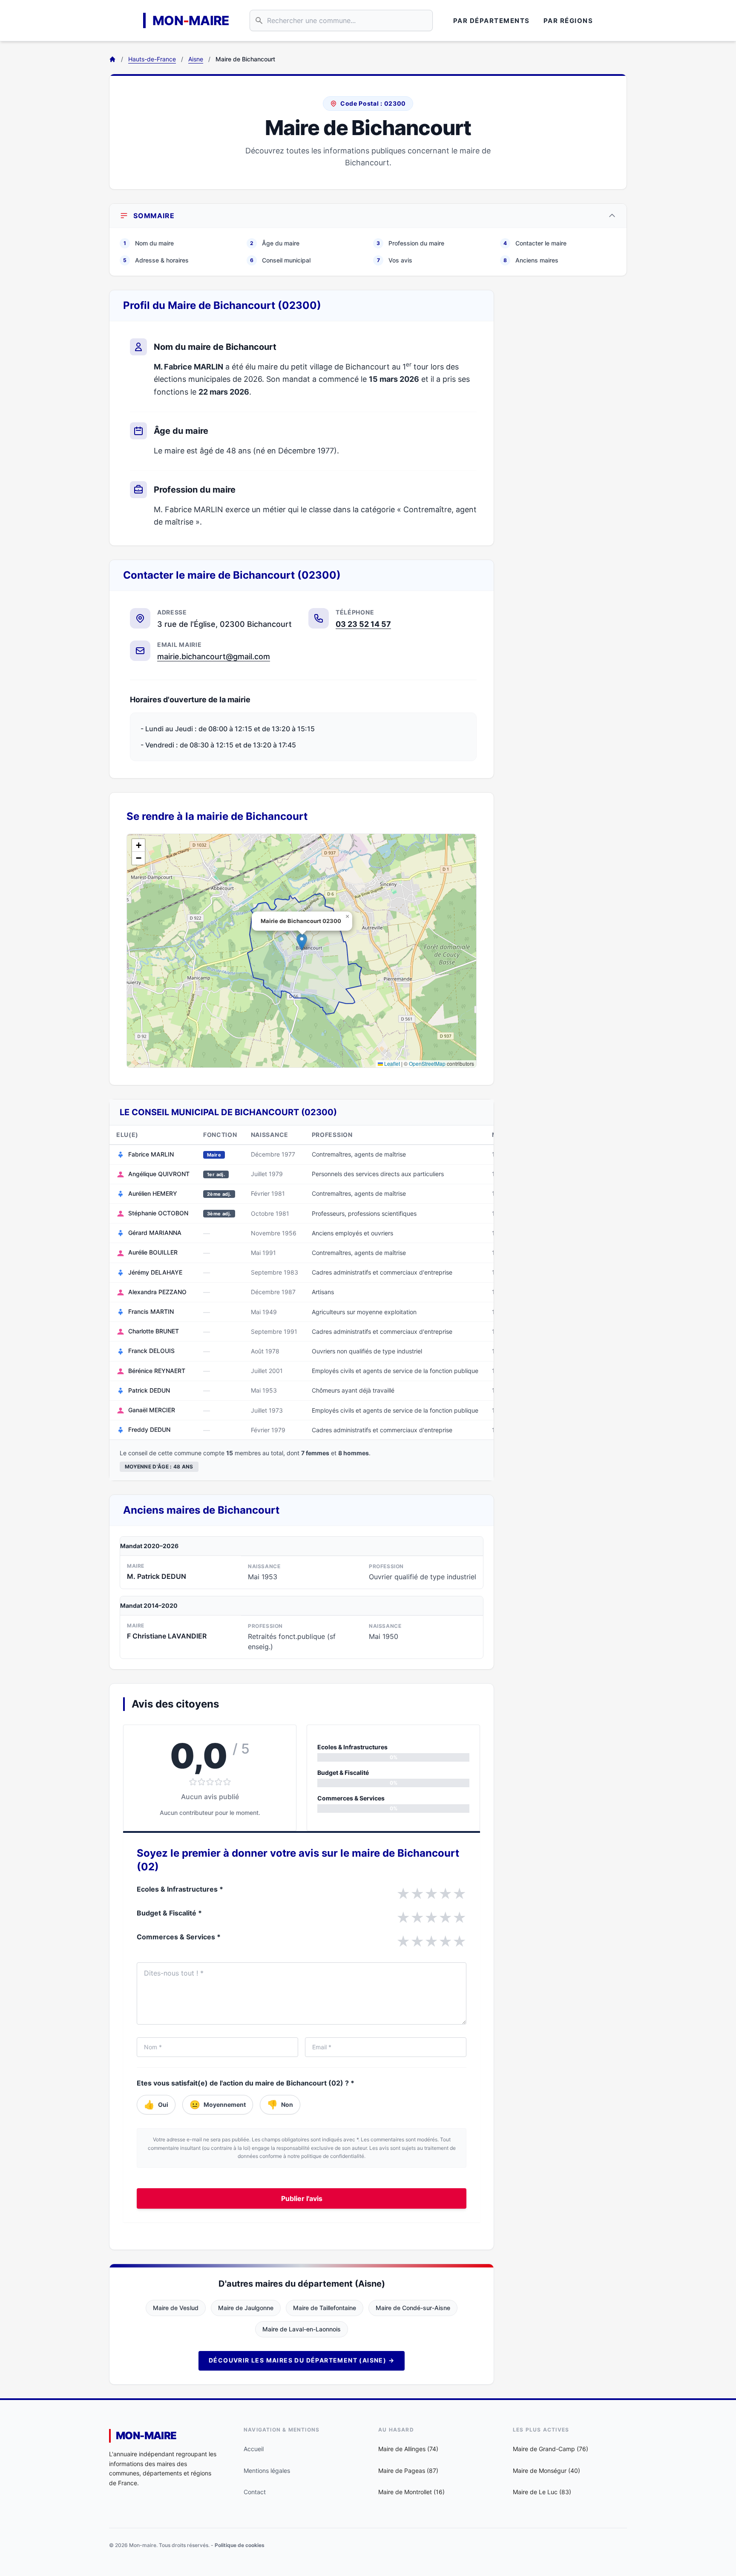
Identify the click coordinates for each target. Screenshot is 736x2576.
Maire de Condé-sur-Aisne (413, 2308)
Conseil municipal (280, 260)
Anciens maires (531, 260)
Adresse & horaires (156, 260)
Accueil (254, 2449)
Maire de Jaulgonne (246, 2308)
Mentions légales (267, 2471)
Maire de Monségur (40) (546, 2471)
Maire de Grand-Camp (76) (551, 2449)
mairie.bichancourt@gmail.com (214, 656)
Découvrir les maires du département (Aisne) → (302, 2360)
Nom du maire (149, 243)
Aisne (196, 59)
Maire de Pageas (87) (408, 2471)
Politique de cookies (240, 2545)
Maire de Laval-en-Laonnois (302, 2329)
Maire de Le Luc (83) (542, 2492)
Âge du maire (275, 243)
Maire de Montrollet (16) (411, 2492)
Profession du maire (410, 243)
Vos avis (395, 260)
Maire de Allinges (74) (408, 2449)
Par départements (492, 21)
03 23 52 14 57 (363, 624)
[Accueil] (112, 59)
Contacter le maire (535, 243)
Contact (255, 2492)
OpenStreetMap (427, 1063)
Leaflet (391, 1063)
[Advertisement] (567, 418)
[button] (302, 942)
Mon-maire (146, 2436)
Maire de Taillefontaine (325, 2308)
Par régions (568, 21)
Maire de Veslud (176, 2308)
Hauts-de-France (152, 59)
